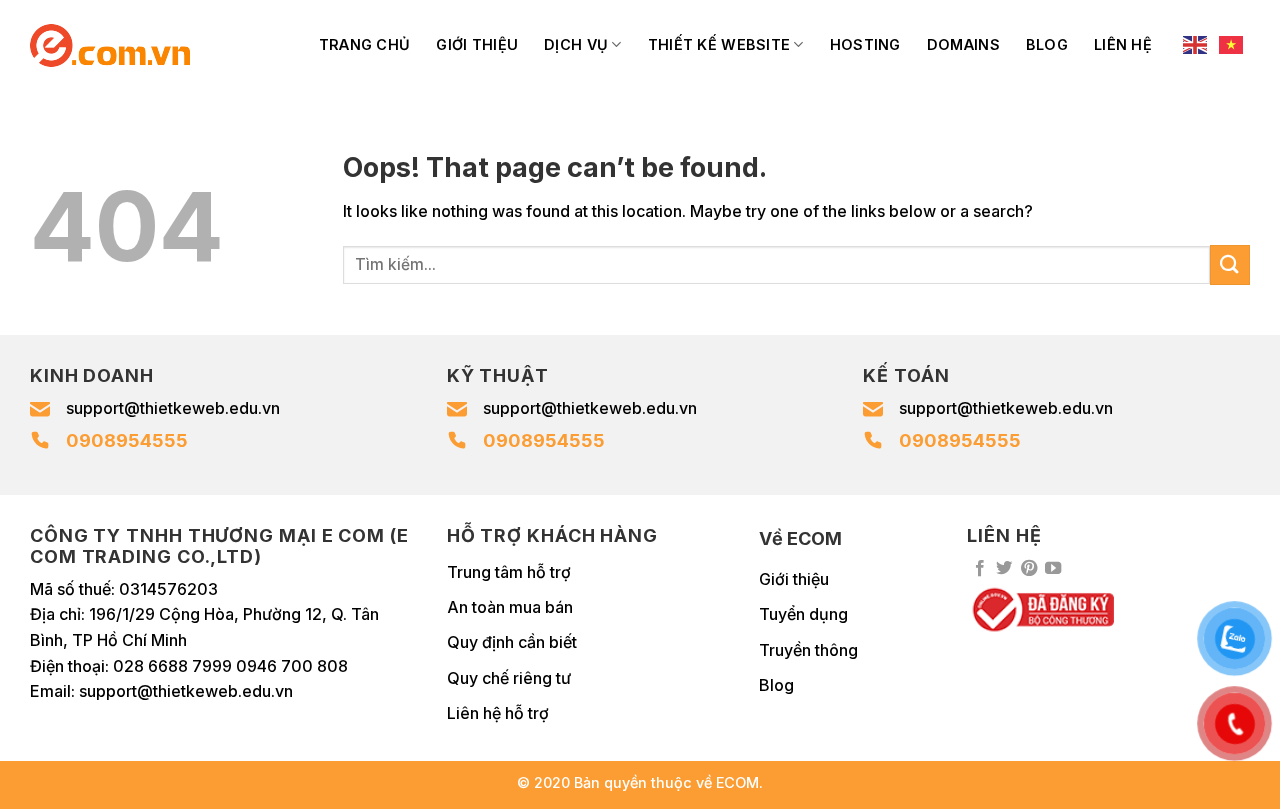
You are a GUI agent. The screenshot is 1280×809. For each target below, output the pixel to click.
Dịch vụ (576, 44)
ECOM (737, 782)
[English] (1196, 45)
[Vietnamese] (1232, 45)
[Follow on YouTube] (1053, 569)
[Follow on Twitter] (1004, 569)
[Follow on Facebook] (980, 569)
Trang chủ (365, 44)
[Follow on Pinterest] (1029, 569)
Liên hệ (1123, 44)
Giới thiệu (477, 44)
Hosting (865, 44)
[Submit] (1230, 264)
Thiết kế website (719, 44)
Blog (1047, 44)
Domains (963, 44)
